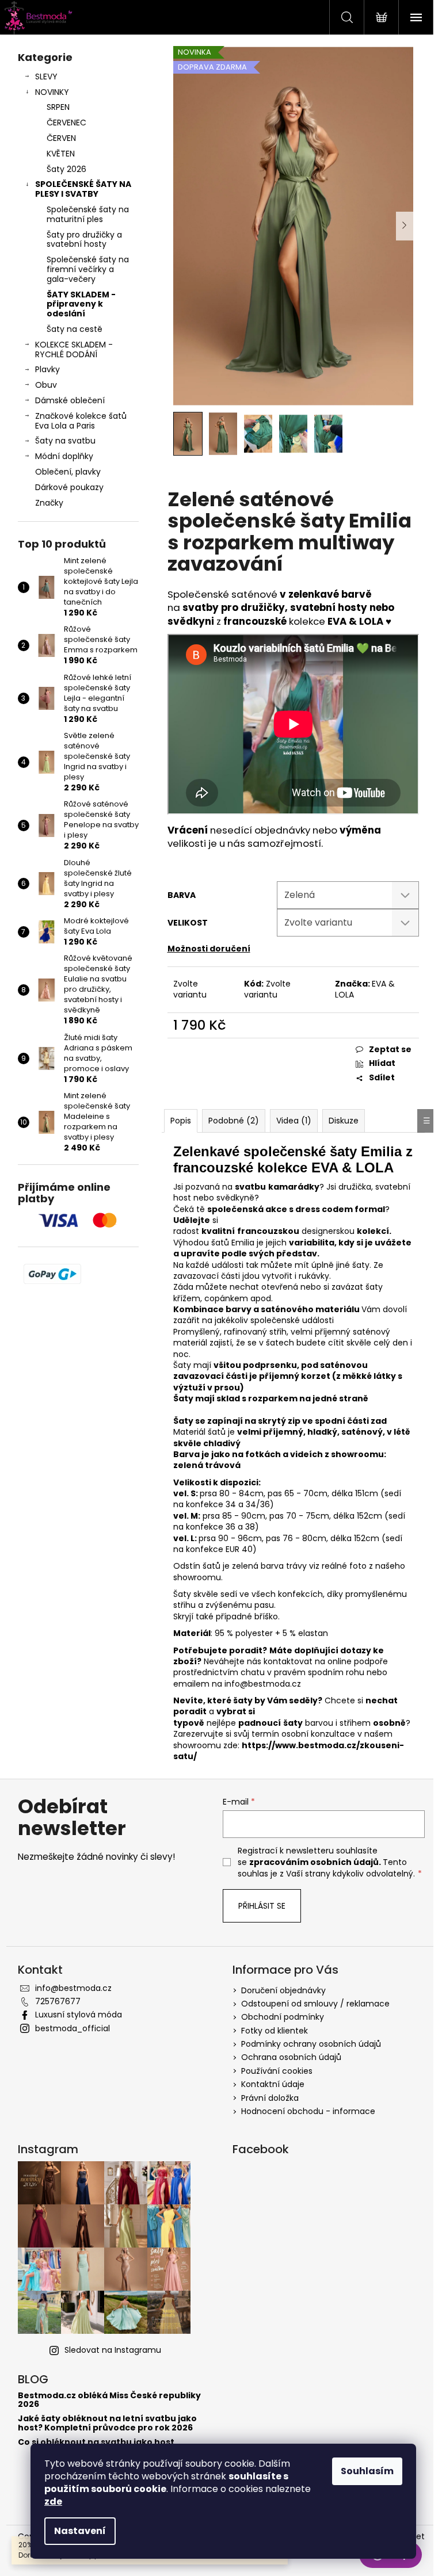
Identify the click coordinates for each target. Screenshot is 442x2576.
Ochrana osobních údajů (291, 2057)
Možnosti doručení (209, 949)
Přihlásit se (262, 1906)
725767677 (58, 2001)
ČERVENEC (66, 123)
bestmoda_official (73, 2028)
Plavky (47, 369)
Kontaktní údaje (273, 2084)
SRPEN (58, 107)
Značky (49, 503)
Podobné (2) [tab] (234, 1121)
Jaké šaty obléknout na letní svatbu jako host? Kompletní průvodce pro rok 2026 (107, 2423)
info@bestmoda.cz (263, 1684)
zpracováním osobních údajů (314, 1862)
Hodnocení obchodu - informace (308, 2111)
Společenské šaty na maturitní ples (88, 214)
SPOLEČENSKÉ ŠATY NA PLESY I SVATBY (83, 189)
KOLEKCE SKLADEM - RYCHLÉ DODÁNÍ (74, 349)
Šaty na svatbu (65, 441)
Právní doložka (270, 2098)
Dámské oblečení (70, 400)
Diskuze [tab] (344, 1121)
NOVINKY (52, 92)
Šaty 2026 (66, 169)
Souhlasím (367, 2471)
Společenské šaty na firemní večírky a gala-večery (88, 269)
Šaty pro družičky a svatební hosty (84, 240)
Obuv (46, 385)
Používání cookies (277, 2071)
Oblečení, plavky (68, 472)
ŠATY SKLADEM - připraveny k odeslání (81, 304)
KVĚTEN (61, 154)
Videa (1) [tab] (294, 1121)
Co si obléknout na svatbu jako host (96, 2442)
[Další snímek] (405, 226)
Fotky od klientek (275, 2031)
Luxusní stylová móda (79, 2015)
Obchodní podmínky (283, 2017)
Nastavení (80, 2531)
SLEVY (46, 77)
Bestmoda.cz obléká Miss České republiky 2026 (109, 2400)
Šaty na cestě (75, 329)
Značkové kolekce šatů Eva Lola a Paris (81, 421)
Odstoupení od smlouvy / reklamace (315, 2004)
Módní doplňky (64, 456)
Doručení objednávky (283, 1990)
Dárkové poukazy (69, 487)
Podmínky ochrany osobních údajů (311, 2044)
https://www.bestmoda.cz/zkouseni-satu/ (289, 1751)
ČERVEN (61, 138)
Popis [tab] (181, 1121)
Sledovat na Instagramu (113, 2350)
